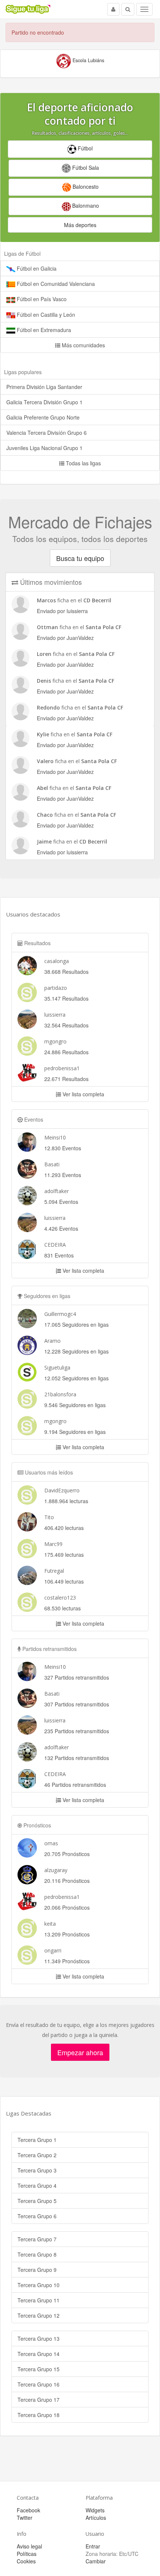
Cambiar (96, 2561)
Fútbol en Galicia (36, 268)
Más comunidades (83, 345)
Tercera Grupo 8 (37, 2254)
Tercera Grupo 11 (39, 2300)
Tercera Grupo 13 (39, 2339)
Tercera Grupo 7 (37, 2239)
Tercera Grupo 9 (37, 2270)
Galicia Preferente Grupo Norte (43, 417)
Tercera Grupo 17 (39, 2400)
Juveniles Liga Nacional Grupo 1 (44, 448)
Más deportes (80, 225)
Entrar (93, 2546)
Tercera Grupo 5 (37, 2201)
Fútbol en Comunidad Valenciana (55, 284)
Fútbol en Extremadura (43, 330)
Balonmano (85, 205)
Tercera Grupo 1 (37, 2140)
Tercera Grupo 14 (39, 2354)
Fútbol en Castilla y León (45, 315)
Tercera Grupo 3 (37, 2170)
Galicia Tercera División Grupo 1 (44, 402)
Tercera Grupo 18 (39, 2415)
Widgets (95, 2510)
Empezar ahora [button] (80, 2052)
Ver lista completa (83, 1094)
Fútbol (84, 148)
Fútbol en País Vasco (41, 299)
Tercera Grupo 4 (37, 2186)
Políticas (27, 2554)
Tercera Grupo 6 (37, 2216)
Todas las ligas (83, 463)
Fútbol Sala (85, 168)
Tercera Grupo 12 (39, 2315)
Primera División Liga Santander (44, 387)
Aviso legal (29, 2546)
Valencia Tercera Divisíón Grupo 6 (47, 433)
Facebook (28, 2510)
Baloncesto (85, 186)
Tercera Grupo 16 (39, 2384)
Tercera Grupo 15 (39, 2369)
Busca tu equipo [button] (80, 558)
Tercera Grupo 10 (39, 2285)
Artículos (96, 2518)
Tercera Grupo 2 (37, 2155)
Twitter (25, 2518)
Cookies (26, 2561)
